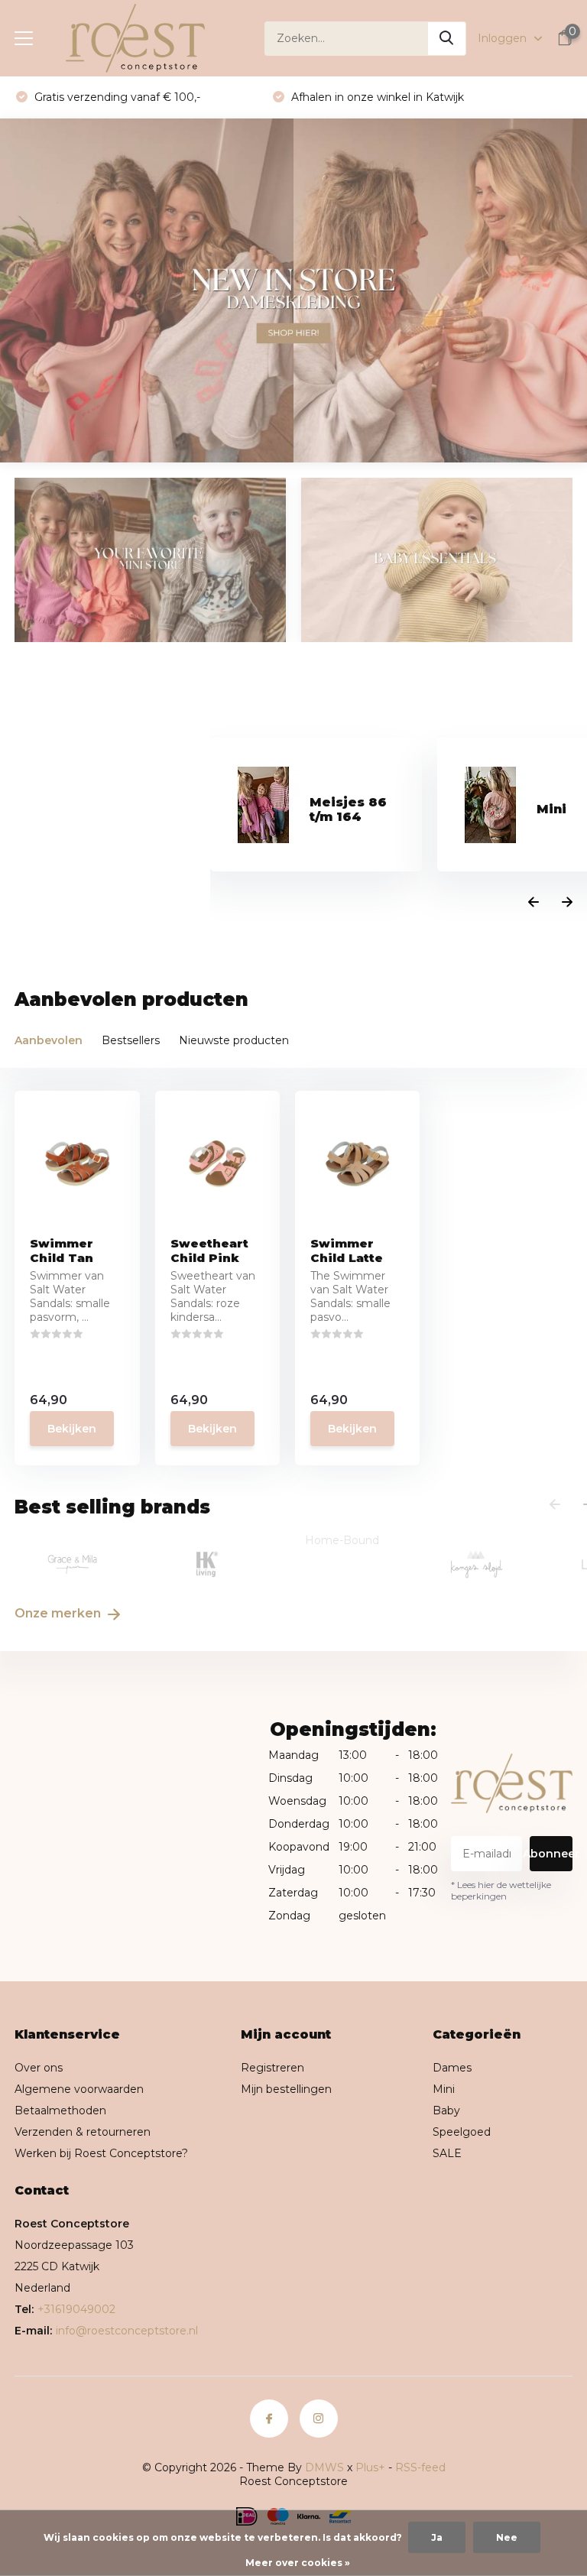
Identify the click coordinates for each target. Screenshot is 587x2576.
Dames (452, 2068)
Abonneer (551, 1854)
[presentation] (533, 903)
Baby (446, 2110)
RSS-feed (420, 2467)
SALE (447, 2153)
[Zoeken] (447, 39)
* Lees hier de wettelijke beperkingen (501, 1890)
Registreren (272, 2068)
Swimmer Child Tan (62, 1251)
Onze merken (59, 1613)
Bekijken (72, 1429)
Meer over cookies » (298, 2563)
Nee (507, 2537)
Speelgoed (462, 2132)
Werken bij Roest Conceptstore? (101, 2153)
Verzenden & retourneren (83, 2132)
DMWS (324, 2467)
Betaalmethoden (60, 2110)
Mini (444, 2089)
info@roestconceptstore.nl (127, 2331)
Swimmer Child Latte (347, 1251)
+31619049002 (76, 2309)
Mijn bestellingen (286, 2089)
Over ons (39, 2068)
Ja (437, 2537)
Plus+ (370, 2467)
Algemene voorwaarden (79, 2089)
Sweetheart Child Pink (209, 1251)
